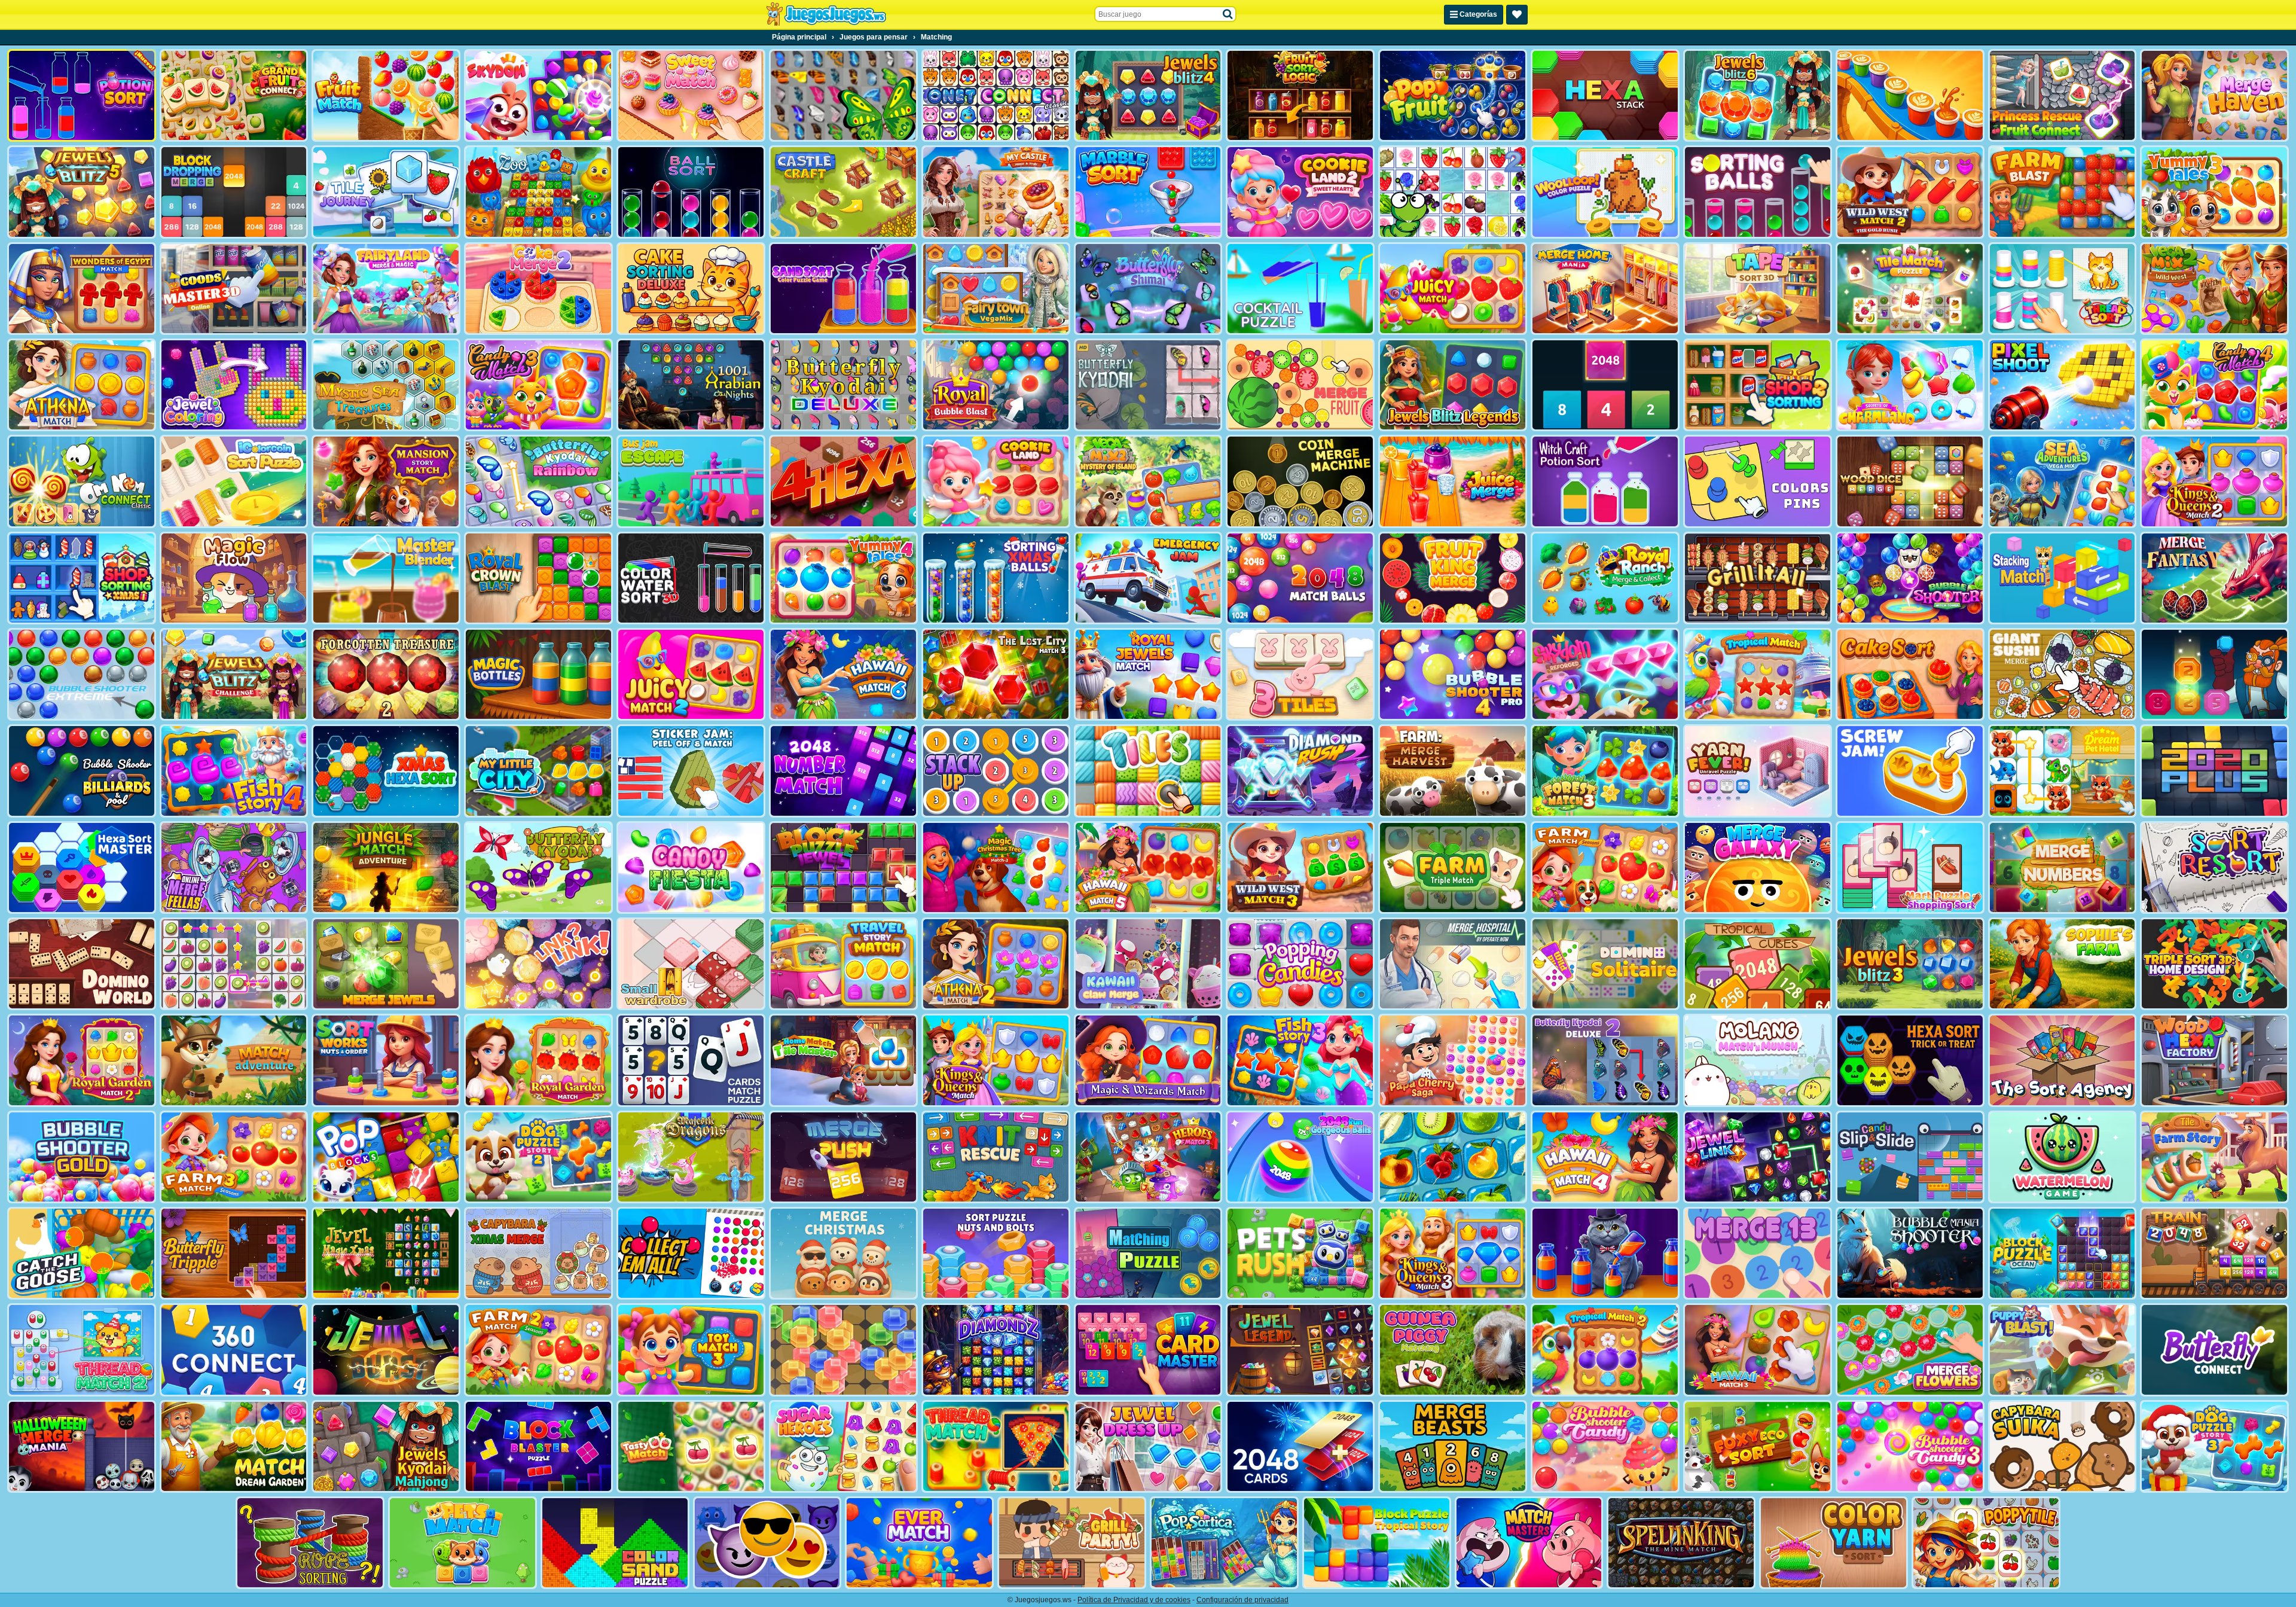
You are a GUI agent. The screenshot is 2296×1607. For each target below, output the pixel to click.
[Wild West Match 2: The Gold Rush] (1910, 192)
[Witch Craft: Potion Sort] (1605, 481)
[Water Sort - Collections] (1605, 1253)
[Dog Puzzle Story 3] (2214, 1446)
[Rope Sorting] (310, 1543)
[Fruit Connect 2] (1453, 1157)
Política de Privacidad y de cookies (1134, 1600)
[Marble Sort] (1148, 192)
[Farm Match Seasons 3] (234, 1157)
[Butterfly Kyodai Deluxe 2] (1605, 1060)
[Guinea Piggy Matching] (1453, 1350)
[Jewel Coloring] (234, 385)
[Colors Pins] (1758, 481)
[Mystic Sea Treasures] (386, 385)
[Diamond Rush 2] (1300, 771)
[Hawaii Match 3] (1758, 1350)
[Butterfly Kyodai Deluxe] (843, 385)
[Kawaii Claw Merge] (1148, 964)
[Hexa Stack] (1605, 95)
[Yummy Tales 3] (2214, 192)
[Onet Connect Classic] (996, 95)
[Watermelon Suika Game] (2063, 1157)
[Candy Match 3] (538, 385)
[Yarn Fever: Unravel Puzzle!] (1758, 771)
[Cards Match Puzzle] (691, 1060)
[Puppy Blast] (2063, 1350)
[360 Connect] (234, 1350)
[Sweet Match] (691, 95)
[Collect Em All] (691, 1253)
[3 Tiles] (1300, 674)
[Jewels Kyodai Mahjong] (386, 1446)
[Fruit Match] (386, 95)
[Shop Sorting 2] (1758, 385)
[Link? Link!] (538, 964)
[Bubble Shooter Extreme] (82, 674)
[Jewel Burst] (386, 1350)
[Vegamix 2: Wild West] (2214, 289)
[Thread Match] (996, 1446)
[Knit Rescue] (996, 1157)
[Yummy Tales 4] (843, 578)
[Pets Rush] (1300, 1253)
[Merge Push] (843, 1157)
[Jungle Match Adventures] (386, 867)
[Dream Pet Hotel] (2063, 771)
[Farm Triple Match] (1453, 867)
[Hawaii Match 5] (1148, 867)
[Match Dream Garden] (234, 1446)
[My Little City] (538, 771)
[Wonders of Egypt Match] (82, 289)
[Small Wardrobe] (691, 964)
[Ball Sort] (691, 192)
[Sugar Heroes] (843, 1446)
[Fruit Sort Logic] (1300, 95)
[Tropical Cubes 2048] (1758, 964)
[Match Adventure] (234, 1060)
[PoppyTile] (1986, 1543)
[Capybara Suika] (2063, 1446)
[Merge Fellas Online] (234, 867)
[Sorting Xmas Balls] (996, 578)
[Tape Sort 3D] (1758, 289)
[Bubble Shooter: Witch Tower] (1910, 578)
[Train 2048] (2214, 1253)
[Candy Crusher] (691, 867)
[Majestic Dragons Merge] (691, 1157)
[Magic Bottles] (538, 674)
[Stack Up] (996, 771)
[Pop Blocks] (386, 1157)
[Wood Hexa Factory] (2214, 1060)
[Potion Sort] (82, 95)
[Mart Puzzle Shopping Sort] (1910, 867)
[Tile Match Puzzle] (1910, 289)
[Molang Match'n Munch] (1758, 1060)
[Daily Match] (234, 964)
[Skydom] (538, 95)
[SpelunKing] (1681, 1543)
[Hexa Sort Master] (82, 867)
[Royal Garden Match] (538, 1060)
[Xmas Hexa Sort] (386, 771)
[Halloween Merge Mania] (82, 1446)
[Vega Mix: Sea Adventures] (2063, 481)
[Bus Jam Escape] (691, 481)
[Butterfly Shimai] (1148, 289)
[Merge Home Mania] (1605, 289)
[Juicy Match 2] (691, 674)
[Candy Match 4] (2214, 385)
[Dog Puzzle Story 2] (538, 1157)
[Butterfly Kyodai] (843, 95)
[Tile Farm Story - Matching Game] (2214, 1157)
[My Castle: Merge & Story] (996, 192)
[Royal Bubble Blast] (996, 385)
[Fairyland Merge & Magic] (386, 289)
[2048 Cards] (1300, 1446)
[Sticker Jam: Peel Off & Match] (691, 771)
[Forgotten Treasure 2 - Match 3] (386, 674)
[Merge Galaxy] (1758, 867)
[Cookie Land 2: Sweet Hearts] (1300, 192)
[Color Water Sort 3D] (691, 578)
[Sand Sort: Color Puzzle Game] (843, 289)
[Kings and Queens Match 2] (2214, 481)
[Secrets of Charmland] (1910, 385)
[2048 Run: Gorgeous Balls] (1300, 1157)
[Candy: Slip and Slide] (1910, 1157)
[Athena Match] (82, 385)
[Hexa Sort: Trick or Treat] (1910, 1060)
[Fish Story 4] (234, 771)
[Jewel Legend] (1300, 1350)
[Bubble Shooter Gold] (82, 1157)
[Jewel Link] (1758, 1157)
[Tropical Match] (1758, 674)
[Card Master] (1148, 1350)
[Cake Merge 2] (538, 289)
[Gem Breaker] (843, 1350)
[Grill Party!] (1072, 1543)
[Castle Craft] (843, 192)
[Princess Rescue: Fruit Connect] (2063, 95)
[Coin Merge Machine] (1300, 481)
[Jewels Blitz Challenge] (234, 674)
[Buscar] (1228, 14)
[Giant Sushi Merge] (2063, 674)
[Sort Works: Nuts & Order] (386, 1060)
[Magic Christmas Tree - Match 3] (996, 867)
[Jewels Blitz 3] (1910, 964)
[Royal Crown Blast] (538, 578)
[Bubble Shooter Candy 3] (1910, 1446)
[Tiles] (1148, 771)
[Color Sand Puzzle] (615, 1543)
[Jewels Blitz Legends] (1453, 385)
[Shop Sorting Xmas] (82, 578)
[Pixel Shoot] (2063, 385)
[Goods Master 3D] (234, 289)
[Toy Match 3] (691, 1350)
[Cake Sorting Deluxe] (691, 289)
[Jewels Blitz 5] (82, 192)
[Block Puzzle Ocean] (2063, 1253)
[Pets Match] (462, 1543)
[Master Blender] (386, 578)
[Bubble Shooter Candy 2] (1605, 1446)
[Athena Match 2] (996, 964)
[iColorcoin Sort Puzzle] (234, 481)
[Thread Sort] (2063, 289)
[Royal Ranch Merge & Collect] (1605, 578)
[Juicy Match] (1453, 289)
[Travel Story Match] (843, 964)
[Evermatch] (919, 1543)
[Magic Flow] (234, 578)
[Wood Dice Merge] (1910, 481)
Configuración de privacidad (1242, 1600)
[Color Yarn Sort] (1834, 1543)
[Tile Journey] (386, 192)
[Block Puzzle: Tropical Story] (1377, 1543)
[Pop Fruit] (1453, 95)
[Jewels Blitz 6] (1758, 95)
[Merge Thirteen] (1758, 1253)
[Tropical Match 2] (1605, 1350)
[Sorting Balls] (1758, 192)
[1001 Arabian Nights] (691, 385)
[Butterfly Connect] (2214, 1350)
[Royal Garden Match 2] (82, 1060)
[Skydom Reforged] (1605, 674)
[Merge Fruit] (1300, 385)
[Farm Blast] (2063, 192)
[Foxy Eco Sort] (1758, 1446)
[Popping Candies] (1300, 964)
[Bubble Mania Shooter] (1910, 1253)
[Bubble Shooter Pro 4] (1453, 674)
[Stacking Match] (2063, 578)
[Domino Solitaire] (1605, 964)
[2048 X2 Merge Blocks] (1605, 385)
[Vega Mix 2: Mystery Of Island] (1148, 481)
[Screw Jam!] (1910, 771)
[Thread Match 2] (82, 1350)
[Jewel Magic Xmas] (386, 1253)
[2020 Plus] (2214, 771)
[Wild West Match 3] (1300, 867)
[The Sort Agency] (2063, 1060)
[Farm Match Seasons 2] (538, 1350)
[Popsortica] (1224, 1543)
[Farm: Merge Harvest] (1453, 771)
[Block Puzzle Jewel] (843, 867)
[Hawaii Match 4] (1605, 1157)
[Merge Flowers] (1910, 1350)
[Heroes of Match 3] (1148, 1157)
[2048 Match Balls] (1300, 578)
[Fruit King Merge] (1453, 578)
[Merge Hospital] (1453, 964)
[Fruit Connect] (1453, 192)
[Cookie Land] (996, 481)
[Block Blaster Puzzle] (538, 1446)
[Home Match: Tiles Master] (843, 1060)
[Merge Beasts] (1453, 1446)
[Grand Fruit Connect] (234, 95)
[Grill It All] (1758, 578)
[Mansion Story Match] (386, 481)
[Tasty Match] (691, 1446)
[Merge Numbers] (2063, 867)
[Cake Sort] (1910, 674)
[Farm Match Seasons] (1605, 867)
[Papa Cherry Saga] (1453, 1060)
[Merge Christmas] (843, 1253)
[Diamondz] (996, 1350)
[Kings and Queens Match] (996, 1060)
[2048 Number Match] (843, 771)
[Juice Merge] (1453, 481)
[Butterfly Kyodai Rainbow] (538, 481)
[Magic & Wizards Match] (1148, 1060)
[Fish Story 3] (1300, 1060)
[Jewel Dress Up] (1148, 1446)
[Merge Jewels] (386, 964)
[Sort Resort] (2214, 867)
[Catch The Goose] (82, 1253)
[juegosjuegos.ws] (826, 14)
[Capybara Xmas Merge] (538, 1253)
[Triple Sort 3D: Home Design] (2214, 964)
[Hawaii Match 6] (843, 674)
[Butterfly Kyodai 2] (538, 867)
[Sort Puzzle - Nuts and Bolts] (996, 1253)
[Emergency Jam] (1148, 578)
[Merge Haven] (2214, 95)
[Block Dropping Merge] (234, 192)
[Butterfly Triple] (234, 1253)
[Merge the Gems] (2214, 674)
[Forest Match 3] (1605, 771)
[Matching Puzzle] (1148, 1253)
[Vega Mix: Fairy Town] (996, 289)
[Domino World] (82, 964)
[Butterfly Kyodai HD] (1148, 385)
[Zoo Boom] (538, 192)
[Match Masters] (1529, 1543)
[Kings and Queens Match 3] (1453, 1253)
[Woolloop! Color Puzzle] (1605, 192)
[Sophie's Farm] (2063, 964)
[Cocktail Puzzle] (1300, 289)
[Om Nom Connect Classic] (82, 481)
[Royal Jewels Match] (1148, 674)
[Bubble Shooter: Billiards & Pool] (82, 771)
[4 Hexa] (843, 481)
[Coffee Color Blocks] (1910, 95)
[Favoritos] (1517, 15)
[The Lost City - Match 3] (996, 674)
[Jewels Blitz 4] (1148, 95)
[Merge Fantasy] (2214, 578)
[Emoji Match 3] (767, 1543)
